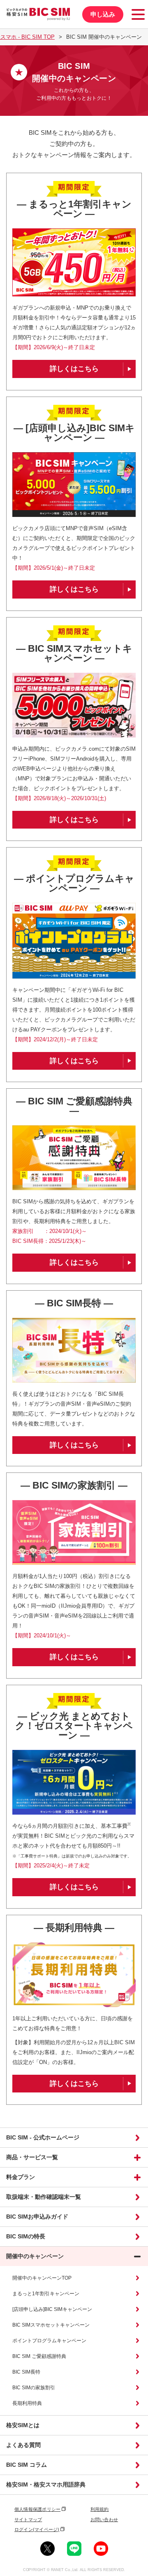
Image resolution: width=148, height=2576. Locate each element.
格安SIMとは (23, 2425)
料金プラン (21, 2177)
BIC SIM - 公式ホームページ (43, 2137)
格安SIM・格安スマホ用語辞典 (46, 2484)
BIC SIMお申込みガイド (37, 2217)
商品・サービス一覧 (32, 2157)
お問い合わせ (104, 2520)
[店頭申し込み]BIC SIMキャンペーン (52, 2309)
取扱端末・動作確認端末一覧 (44, 2197)
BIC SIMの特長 (26, 2236)
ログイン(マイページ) (37, 2529)
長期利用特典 (27, 2403)
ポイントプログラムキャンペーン (49, 2341)
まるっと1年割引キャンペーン (46, 2294)
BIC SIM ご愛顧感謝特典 (39, 2356)
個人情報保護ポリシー (37, 2509)
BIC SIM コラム (27, 2465)
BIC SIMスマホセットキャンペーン (51, 2325)
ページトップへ (139, 2119)
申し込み (103, 14)
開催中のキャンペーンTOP (42, 2278)
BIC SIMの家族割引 (34, 2388)
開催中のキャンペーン (35, 2256)
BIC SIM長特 (26, 2372)
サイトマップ (28, 2520)
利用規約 (100, 2509)
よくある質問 (23, 2445)
